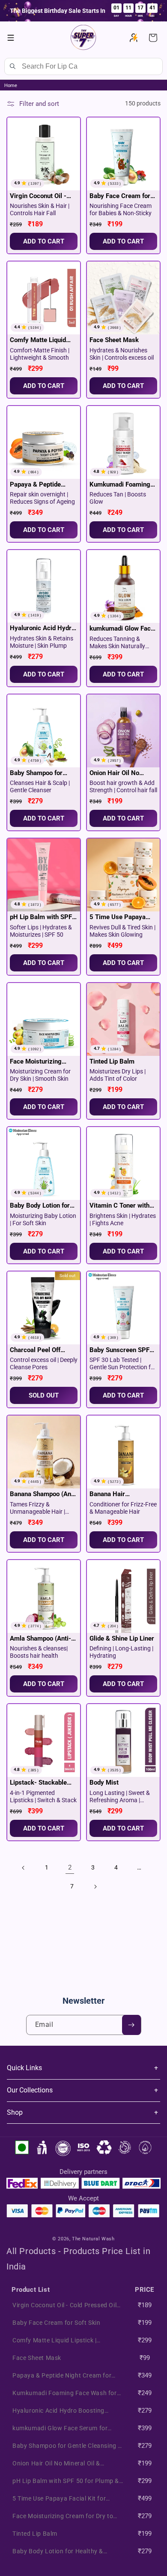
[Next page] (95, 1887)
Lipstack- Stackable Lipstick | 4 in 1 (38, 1783)
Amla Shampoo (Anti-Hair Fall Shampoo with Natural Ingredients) (43, 1639)
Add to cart (44, 386)
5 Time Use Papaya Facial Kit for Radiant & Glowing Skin (123, 917)
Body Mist (104, 1782)
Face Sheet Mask (114, 340)
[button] (11, 38)
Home (11, 86)
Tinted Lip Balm (112, 1061)
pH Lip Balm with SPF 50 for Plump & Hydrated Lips (41, 917)
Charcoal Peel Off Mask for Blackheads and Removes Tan (40, 1350)
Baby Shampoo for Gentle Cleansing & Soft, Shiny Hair (37, 773)
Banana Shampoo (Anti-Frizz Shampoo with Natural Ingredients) (44, 1494)
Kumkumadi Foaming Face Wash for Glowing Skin (122, 485)
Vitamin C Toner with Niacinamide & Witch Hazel (119, 1206)
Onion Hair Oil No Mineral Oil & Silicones (122, 773)
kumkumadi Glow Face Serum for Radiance (122, 629)
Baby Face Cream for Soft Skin (120, 196)
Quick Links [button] (24, 2068)
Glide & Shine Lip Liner (122, 1638)
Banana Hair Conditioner (107, 1494)
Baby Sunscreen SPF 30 (119, 1350)
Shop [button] (15, 2112)
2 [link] (70, 1867)
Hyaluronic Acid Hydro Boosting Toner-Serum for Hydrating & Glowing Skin (42, 628)
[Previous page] (24, 1868)
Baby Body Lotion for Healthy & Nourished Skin (40, 1206)
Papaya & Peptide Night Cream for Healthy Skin (35, 485)
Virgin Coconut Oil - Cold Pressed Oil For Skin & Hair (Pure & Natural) (39, 196)
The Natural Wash (93, 2239)
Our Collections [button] (30, 2090)
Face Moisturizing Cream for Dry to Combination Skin (36, 1062)
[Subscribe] (131, 2025)
